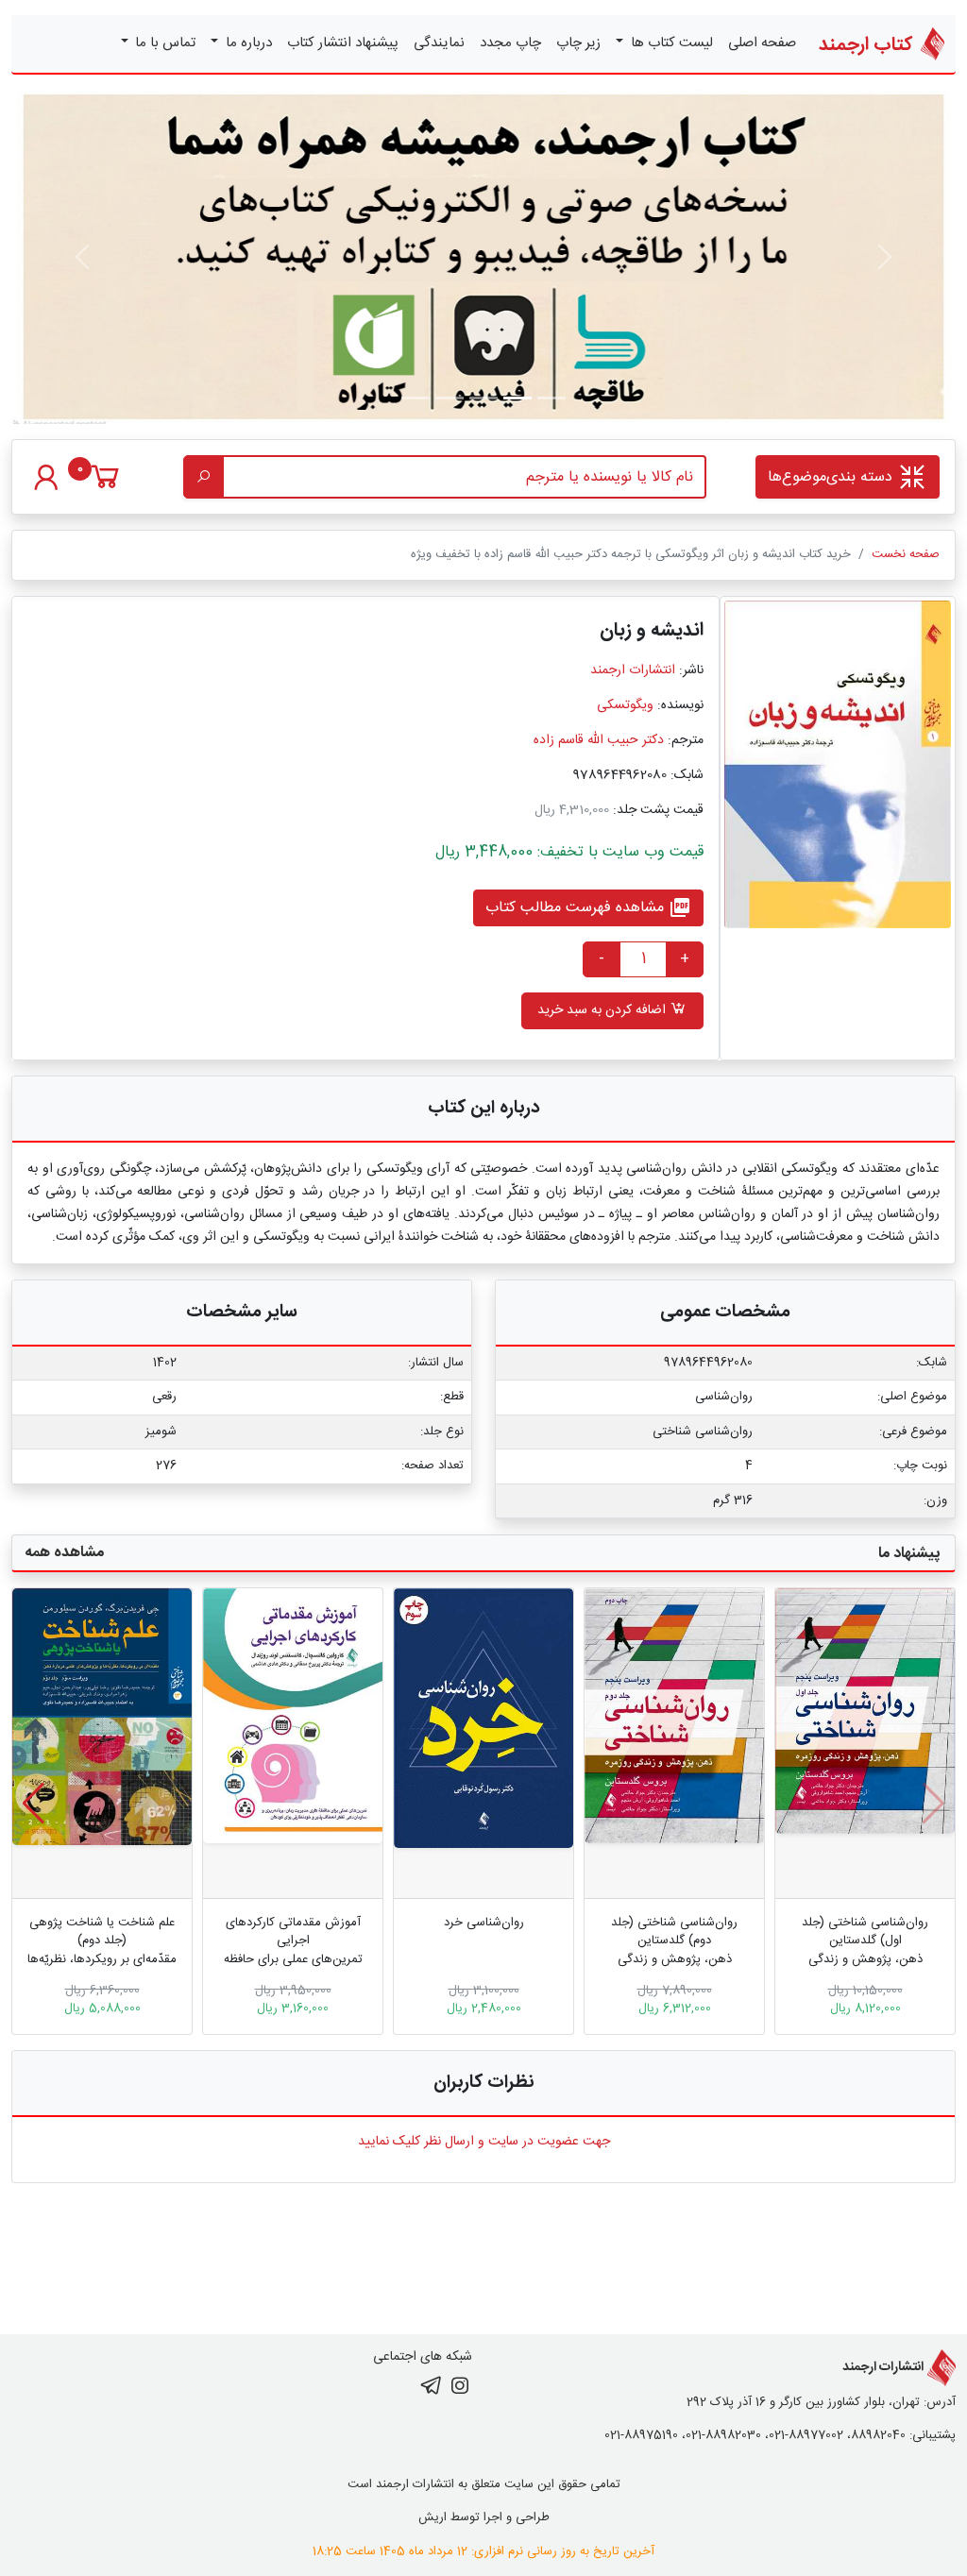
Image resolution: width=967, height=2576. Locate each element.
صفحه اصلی (762, 43)
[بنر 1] (551, 398)
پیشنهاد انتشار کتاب (343, 43)
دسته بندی (832, 477)
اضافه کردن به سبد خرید (603, 1010)
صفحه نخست (906, 554)
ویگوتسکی (625, 705)
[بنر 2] (483, 398)
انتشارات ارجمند (633, 670)
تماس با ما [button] (163, 43)
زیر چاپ (578, 43)
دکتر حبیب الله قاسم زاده (599, 740)
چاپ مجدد (510, 43)
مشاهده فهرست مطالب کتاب (588, 908)
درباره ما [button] (247, 43)
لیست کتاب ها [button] (670, 43)
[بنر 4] (416, 398)
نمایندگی (439, 43)
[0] (105, 486)
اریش (433, 2517)
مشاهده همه (64, 1553)
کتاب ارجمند (868, 45)
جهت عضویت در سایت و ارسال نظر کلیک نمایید (484, 2142)
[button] (34, 1804)
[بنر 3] (450, 398)
